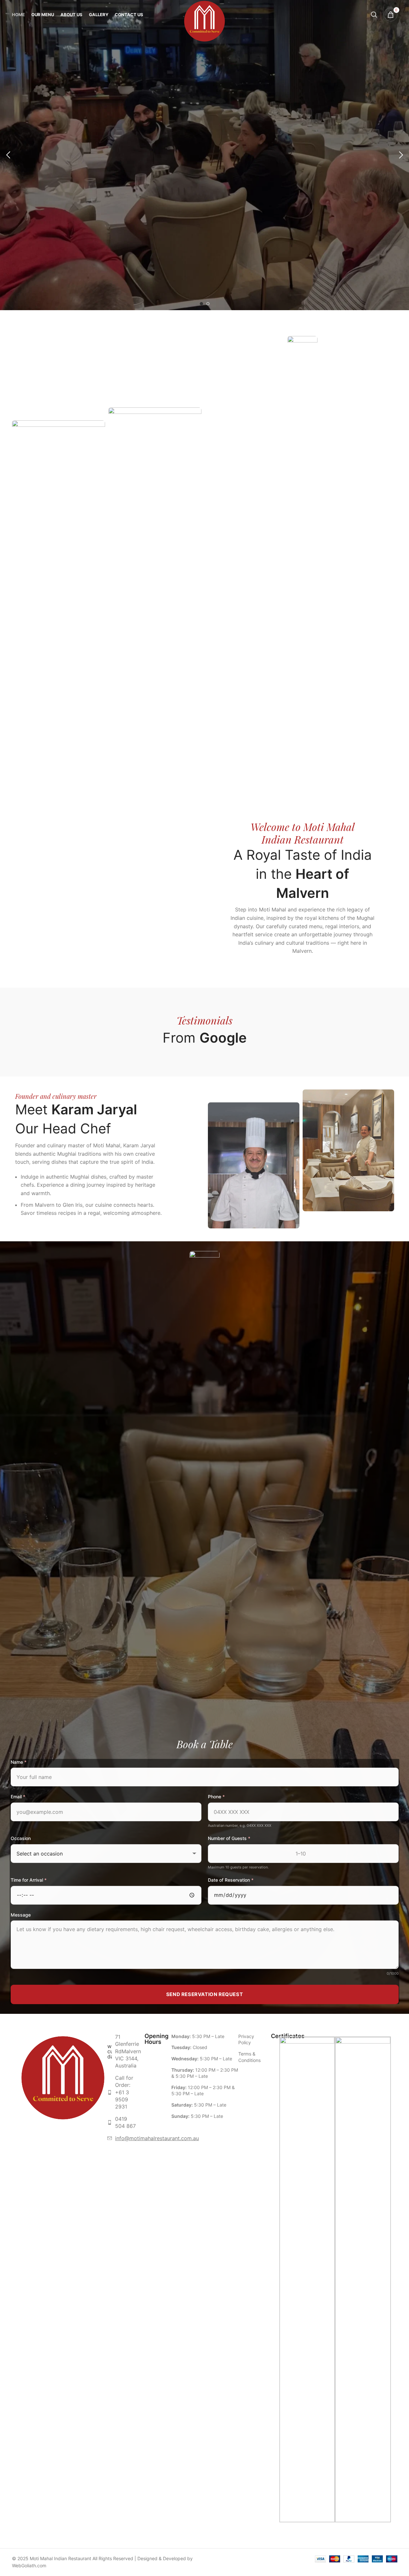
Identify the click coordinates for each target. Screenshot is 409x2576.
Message (21, 1915)
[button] (8, 155)
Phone (216, 1797)
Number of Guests (229, 1838)
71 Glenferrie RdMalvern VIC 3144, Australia (128, 2051)
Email (18, 1797)
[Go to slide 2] (208, 304)
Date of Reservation (231, 1880)
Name (19, 1762)
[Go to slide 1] (201, 304)
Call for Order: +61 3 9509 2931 (124, 2092)
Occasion (21, 1838)
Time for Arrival (29, 1880)
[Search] (374, 15)
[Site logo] (204, 14)
